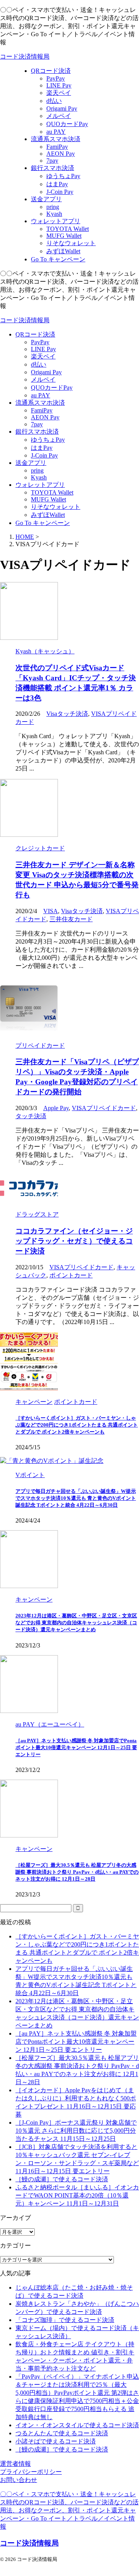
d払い (39, 364)
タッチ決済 (31, 1116)
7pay (37, 424)
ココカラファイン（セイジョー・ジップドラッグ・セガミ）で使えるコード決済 (74, 1241)
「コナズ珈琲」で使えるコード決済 (65, 2320)
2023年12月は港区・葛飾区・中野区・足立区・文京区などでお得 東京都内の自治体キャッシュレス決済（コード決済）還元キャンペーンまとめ (76, 1623)
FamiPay (42, 410)
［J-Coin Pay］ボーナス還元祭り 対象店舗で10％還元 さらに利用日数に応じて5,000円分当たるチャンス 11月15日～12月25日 (76, 2131)
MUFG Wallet (48, 499)
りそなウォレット (56, 507)
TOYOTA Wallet (52, 492)
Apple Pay (56, 1108)
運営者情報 (15, 2464)
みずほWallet (48, 515)
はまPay (42, 448)
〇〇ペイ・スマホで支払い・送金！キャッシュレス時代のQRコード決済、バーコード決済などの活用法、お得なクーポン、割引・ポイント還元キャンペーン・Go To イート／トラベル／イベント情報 (69, 2510)
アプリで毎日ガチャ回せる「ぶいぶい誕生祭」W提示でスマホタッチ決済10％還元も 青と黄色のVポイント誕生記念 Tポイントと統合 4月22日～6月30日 (76, 1498)
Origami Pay (46, 372)
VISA (51, 911)
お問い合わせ (19, 2480)
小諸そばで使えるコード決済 (56, 2441)
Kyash (39, 477)
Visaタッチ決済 (67, 714)
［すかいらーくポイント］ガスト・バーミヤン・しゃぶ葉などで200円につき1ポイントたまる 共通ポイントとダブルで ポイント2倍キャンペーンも (77, 1425)
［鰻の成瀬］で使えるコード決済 (62, 2179)
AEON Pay (45, 417)
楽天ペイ (43, 356)
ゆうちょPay (48, 440)
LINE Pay (43, 349)
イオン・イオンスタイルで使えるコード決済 (77, 2425)
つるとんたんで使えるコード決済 (62, 2433)
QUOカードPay (52, 388)
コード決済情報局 (25, 56)
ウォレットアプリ (40, 485)
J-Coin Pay (44, 455)
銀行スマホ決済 (37, 432)
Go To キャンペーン (43, 523)
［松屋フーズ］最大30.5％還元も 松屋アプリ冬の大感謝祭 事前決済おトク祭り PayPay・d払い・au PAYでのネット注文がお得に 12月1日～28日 (77, 1872)
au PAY (41, 395)
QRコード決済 (35, 334)
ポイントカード (71, 1275)
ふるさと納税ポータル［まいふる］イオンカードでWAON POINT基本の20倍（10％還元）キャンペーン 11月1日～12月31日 (77, 2195)
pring (37, 470)
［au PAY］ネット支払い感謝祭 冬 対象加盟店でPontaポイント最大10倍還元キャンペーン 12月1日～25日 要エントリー (76, 1747)
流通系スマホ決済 (40, 403)
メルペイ (43, 379)
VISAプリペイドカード (104, 1108)
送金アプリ (31, 463)
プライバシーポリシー (31, 2472)
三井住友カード (71, 919)
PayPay (40, 342)
